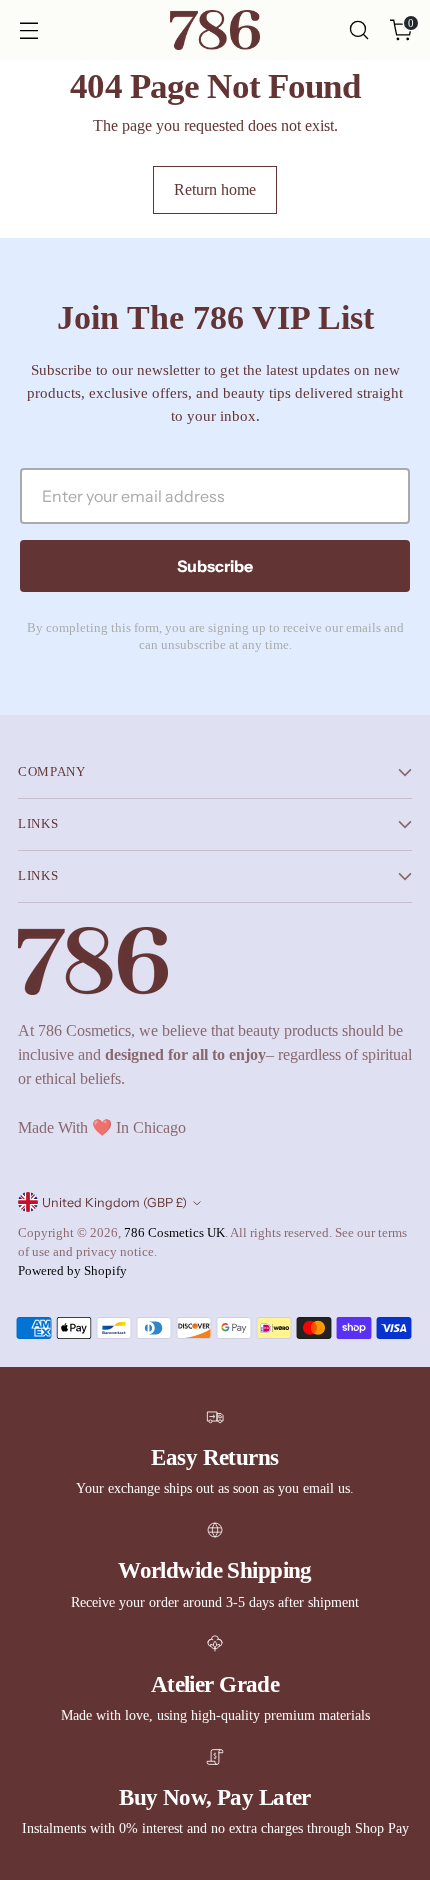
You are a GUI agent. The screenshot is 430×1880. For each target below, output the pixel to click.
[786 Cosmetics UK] (215, 30)
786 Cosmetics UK (174, 1233)
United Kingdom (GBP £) (114, 1202)
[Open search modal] (358, 30)
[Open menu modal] (28, 30)
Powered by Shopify (72, 1271)
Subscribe (215, 566)
